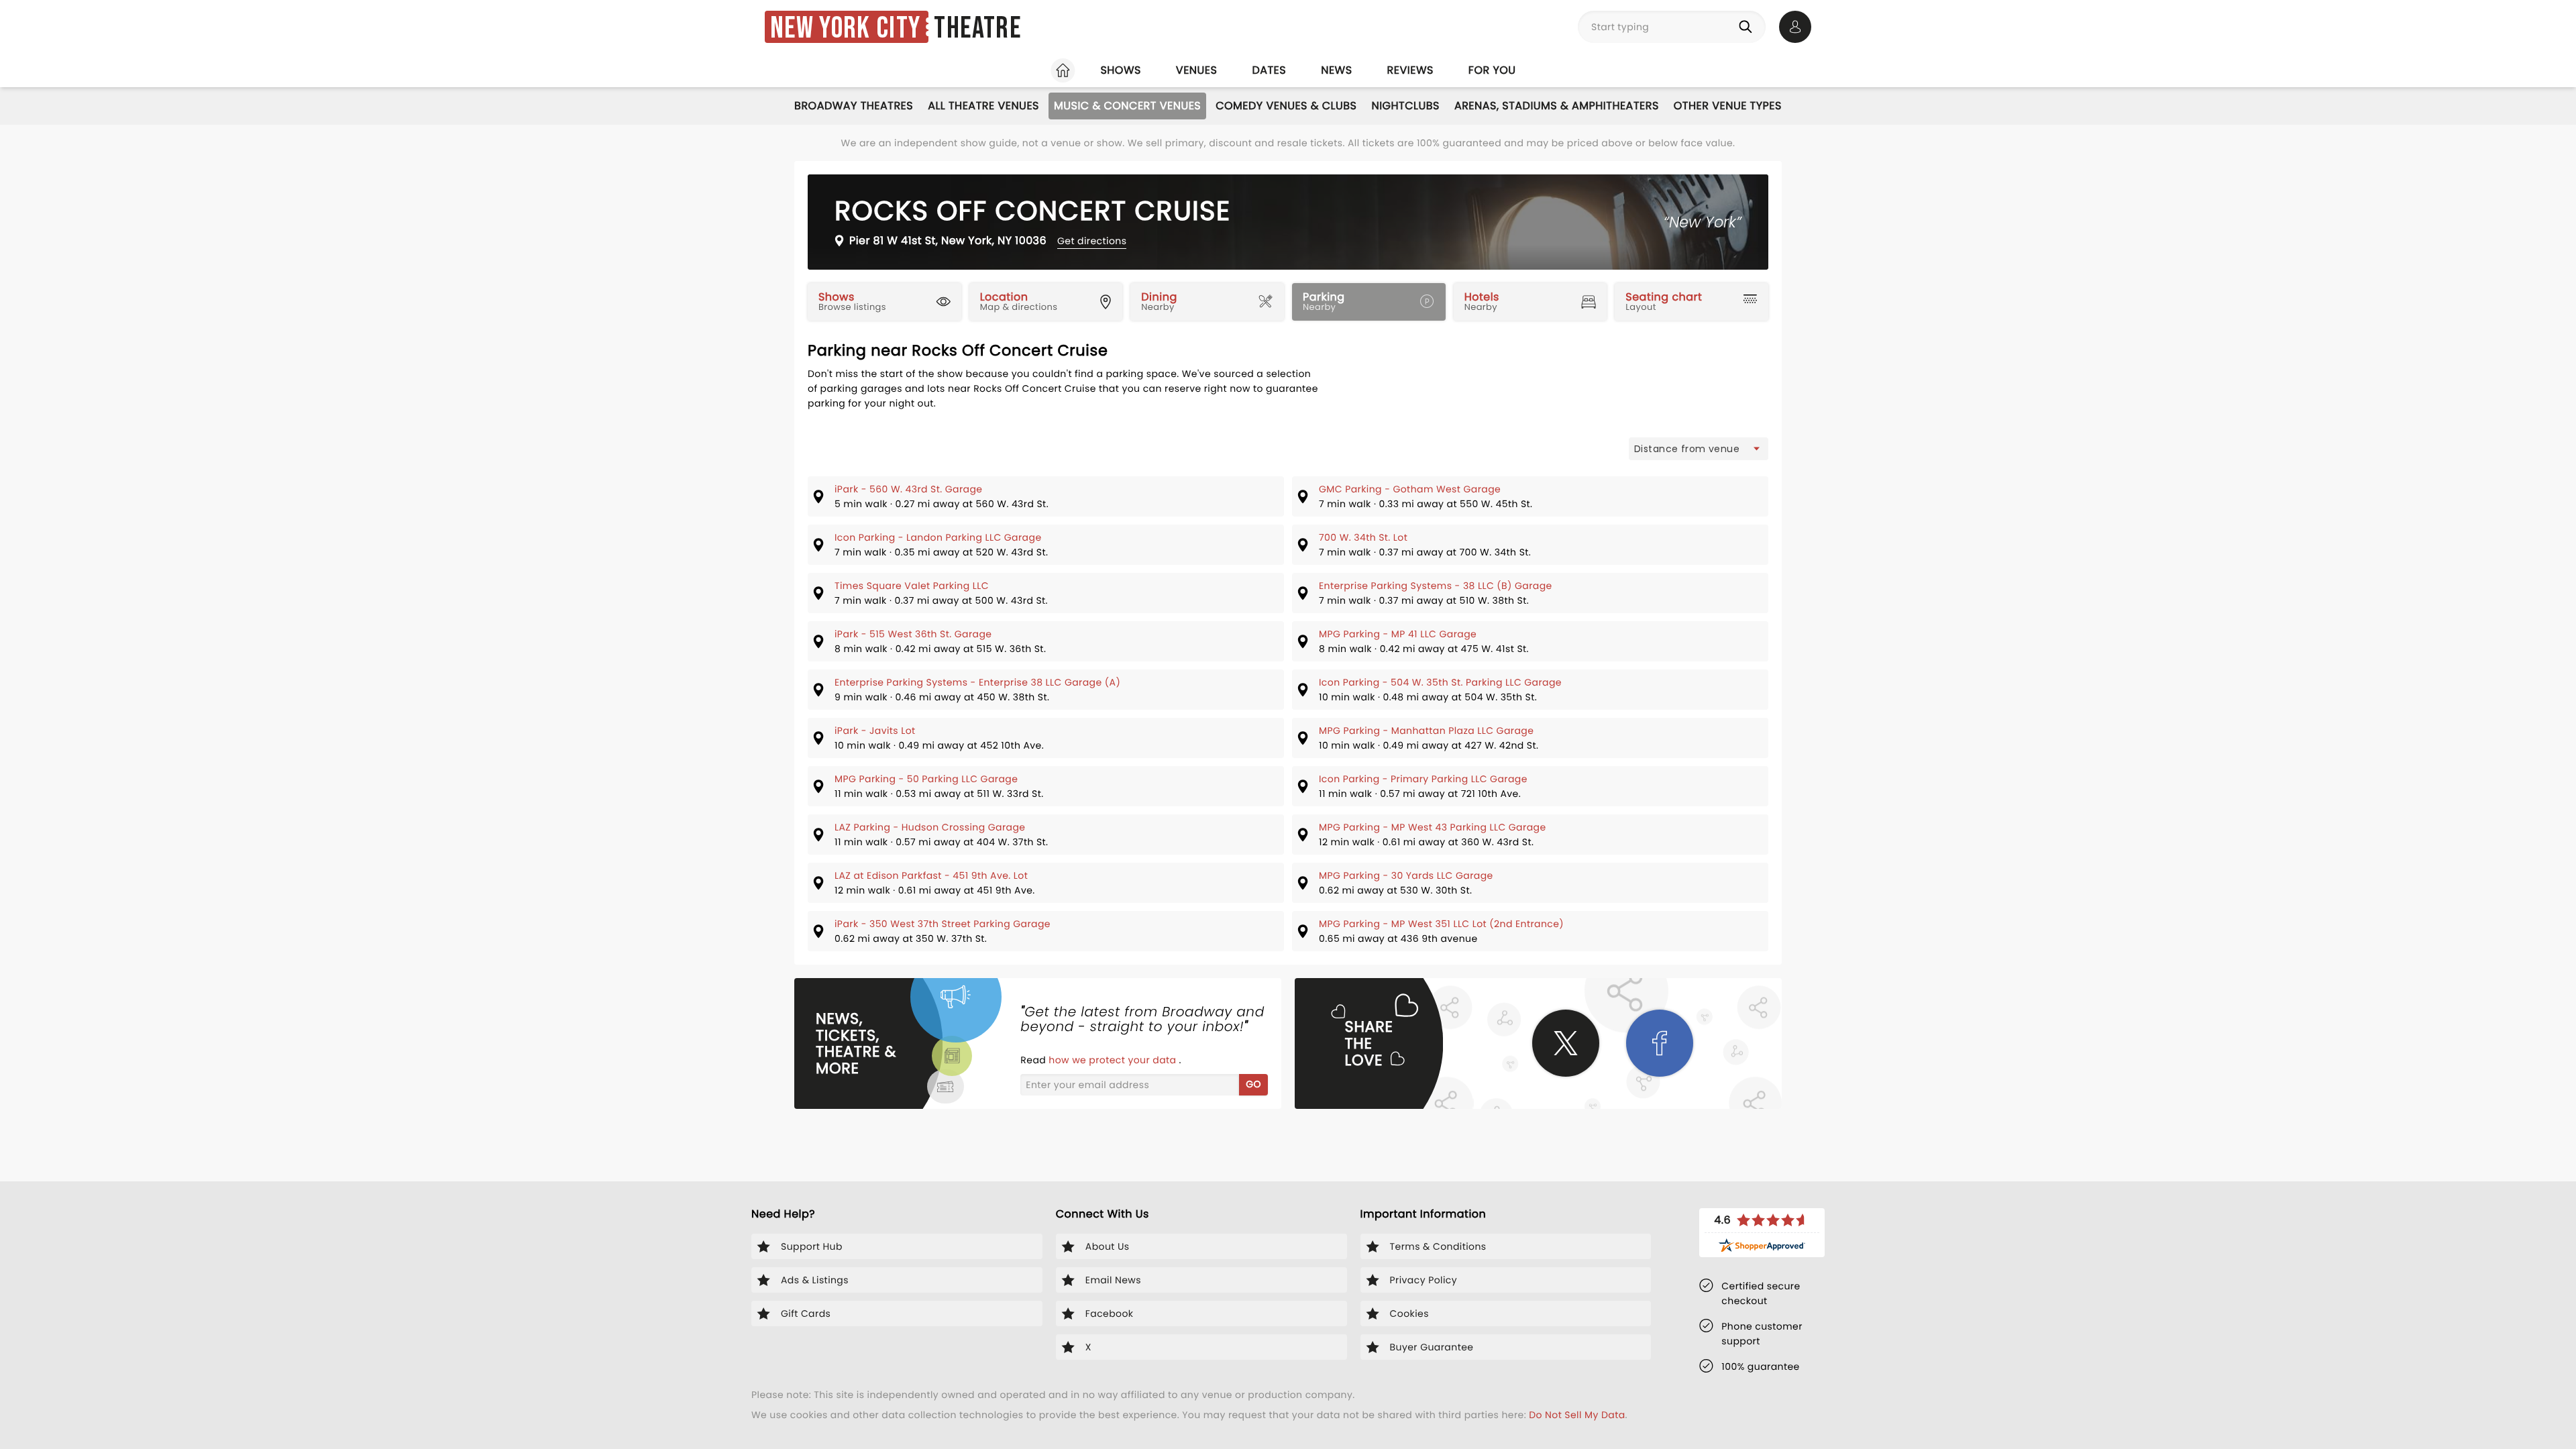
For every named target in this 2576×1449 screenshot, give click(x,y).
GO (1253, 1084)
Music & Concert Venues (1127, 106)
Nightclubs (1405, 106)
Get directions (1092, 241)
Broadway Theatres (854, 106)
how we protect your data (1114, 1060)
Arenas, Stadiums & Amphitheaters (1557, 106)
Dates (1269, 70)
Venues (1197, 70)
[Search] (1748, 27)
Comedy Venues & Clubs (1286, 106)
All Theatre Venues (983, 106)
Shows (1120, 70)
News (1336, 70)
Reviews (1410, 70)
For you (1492, 70)
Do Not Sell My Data (1577, 1415)
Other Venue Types (1728, 106)
